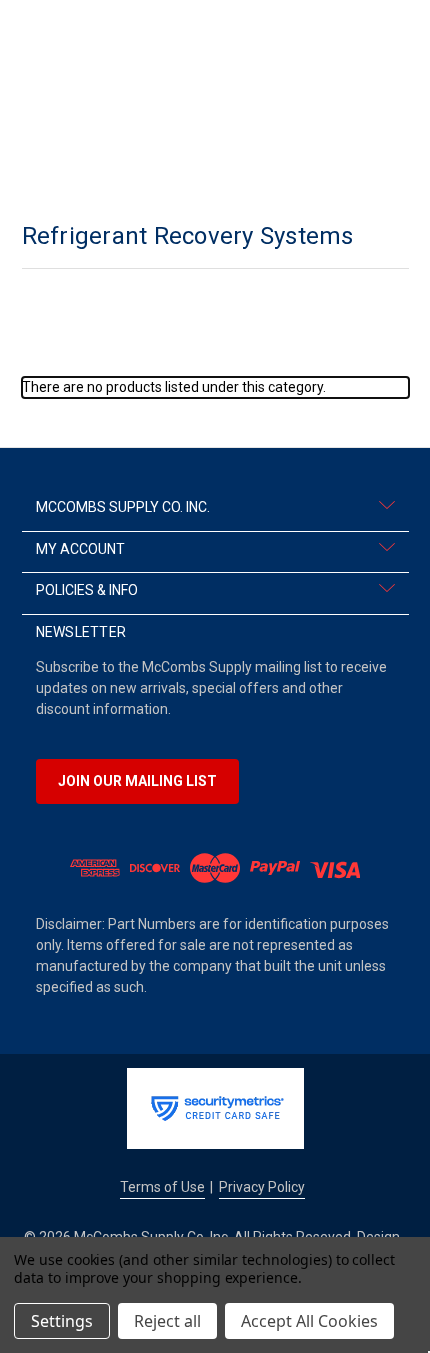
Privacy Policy (262, 1187)
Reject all (167, 1321)
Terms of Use (162, 1187)
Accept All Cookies (309, 1321)
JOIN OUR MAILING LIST (137, 781)
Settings (62, 1321)
